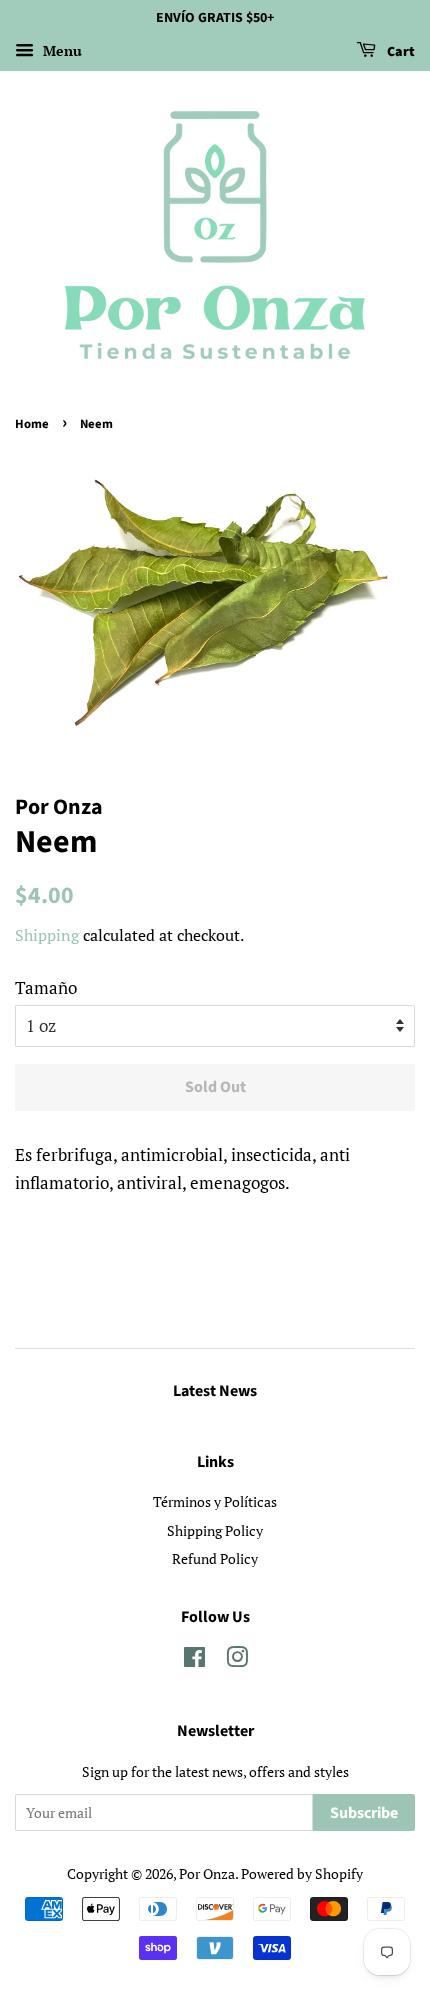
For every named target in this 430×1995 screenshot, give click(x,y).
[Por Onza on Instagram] (237, 1660)
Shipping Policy (215, 1530)
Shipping (47, 935)
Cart (399, 52)
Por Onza (207, 1873)
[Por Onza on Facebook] (194, 1660)
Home (32, 424)
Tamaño (46, 987)
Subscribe (364, 1813)
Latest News (215, 1391)
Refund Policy (215, 1558)
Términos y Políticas (215, 1501)
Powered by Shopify (302, 1873)
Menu (60, 50)
